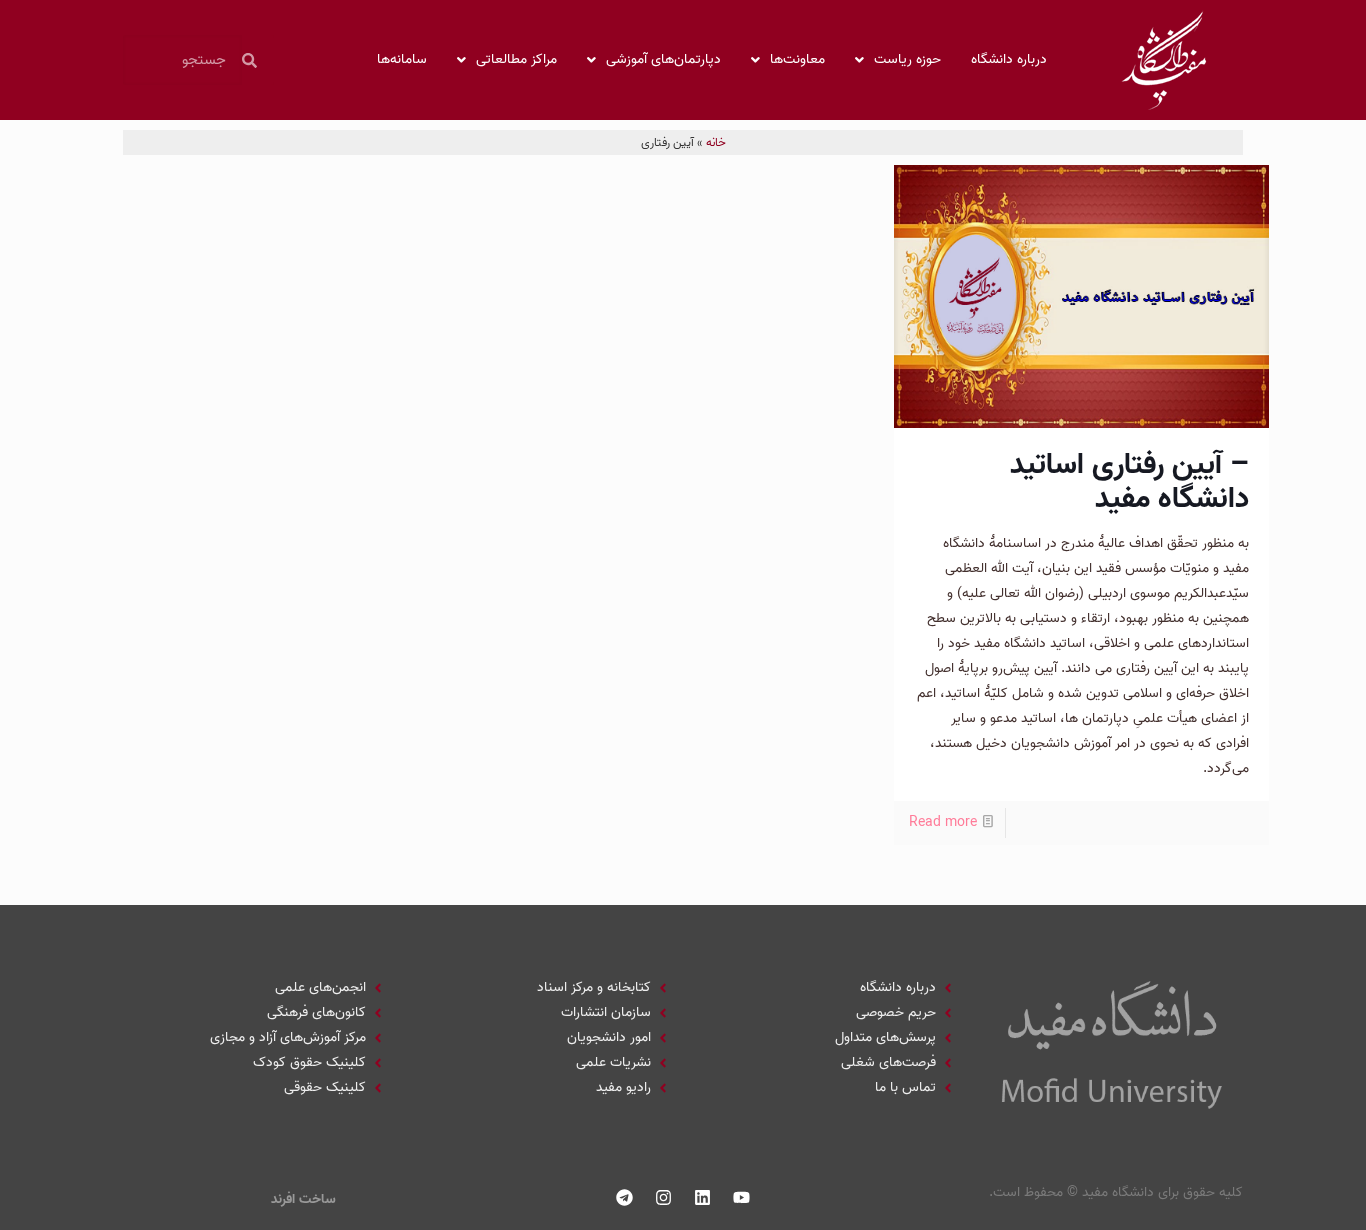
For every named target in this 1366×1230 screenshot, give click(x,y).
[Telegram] (625, 1197)
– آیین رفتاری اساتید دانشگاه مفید (1129, 482)
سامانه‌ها (402, 59)
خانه (716, 142)
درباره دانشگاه (1009, 59)
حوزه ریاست (907, 59)
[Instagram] (664, 1197)
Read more (943, 822)
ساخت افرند (303, 1199)
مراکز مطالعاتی (516, 59)
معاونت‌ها (797, 59)
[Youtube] (742, 1197)
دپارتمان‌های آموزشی (663, 59)
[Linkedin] (703, 1197)
